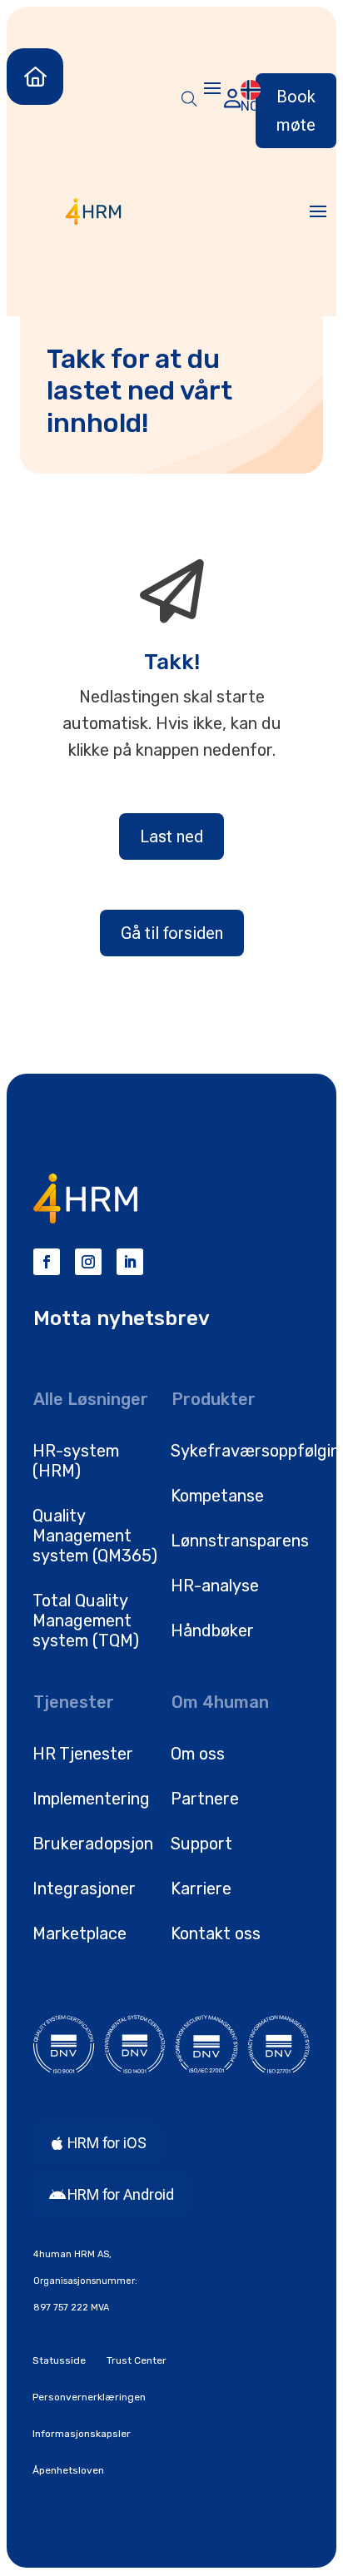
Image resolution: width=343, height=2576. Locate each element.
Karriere (201, 1889)
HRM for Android (121, 2194)
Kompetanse (217, 1496)
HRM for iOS (107, 2143)
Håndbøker (212, 1630)
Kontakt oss (216, 1933)
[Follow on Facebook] (47, 1262)
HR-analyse (215, 1586)
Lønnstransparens (240, 1541)
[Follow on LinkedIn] (130, 1262)
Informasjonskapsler (82, 2434)
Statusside (59, 2360)
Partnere (205, 1799)
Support (201, 1844)
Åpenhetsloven (68, 2470)
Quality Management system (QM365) (95, 1536)
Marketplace (80, 1933)
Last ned (171, 836)
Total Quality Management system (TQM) (86, 1621)
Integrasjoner (84, 1889)
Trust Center (137, 2360)
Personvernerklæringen (89, 2397)
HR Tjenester (83, 1754)
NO (250, 106)
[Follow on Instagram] (88, 1262)
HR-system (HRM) (76, 1461)
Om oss (198, 1754)
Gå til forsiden (172, 933)
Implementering (91, 1799)
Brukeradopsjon (93, 1844)
